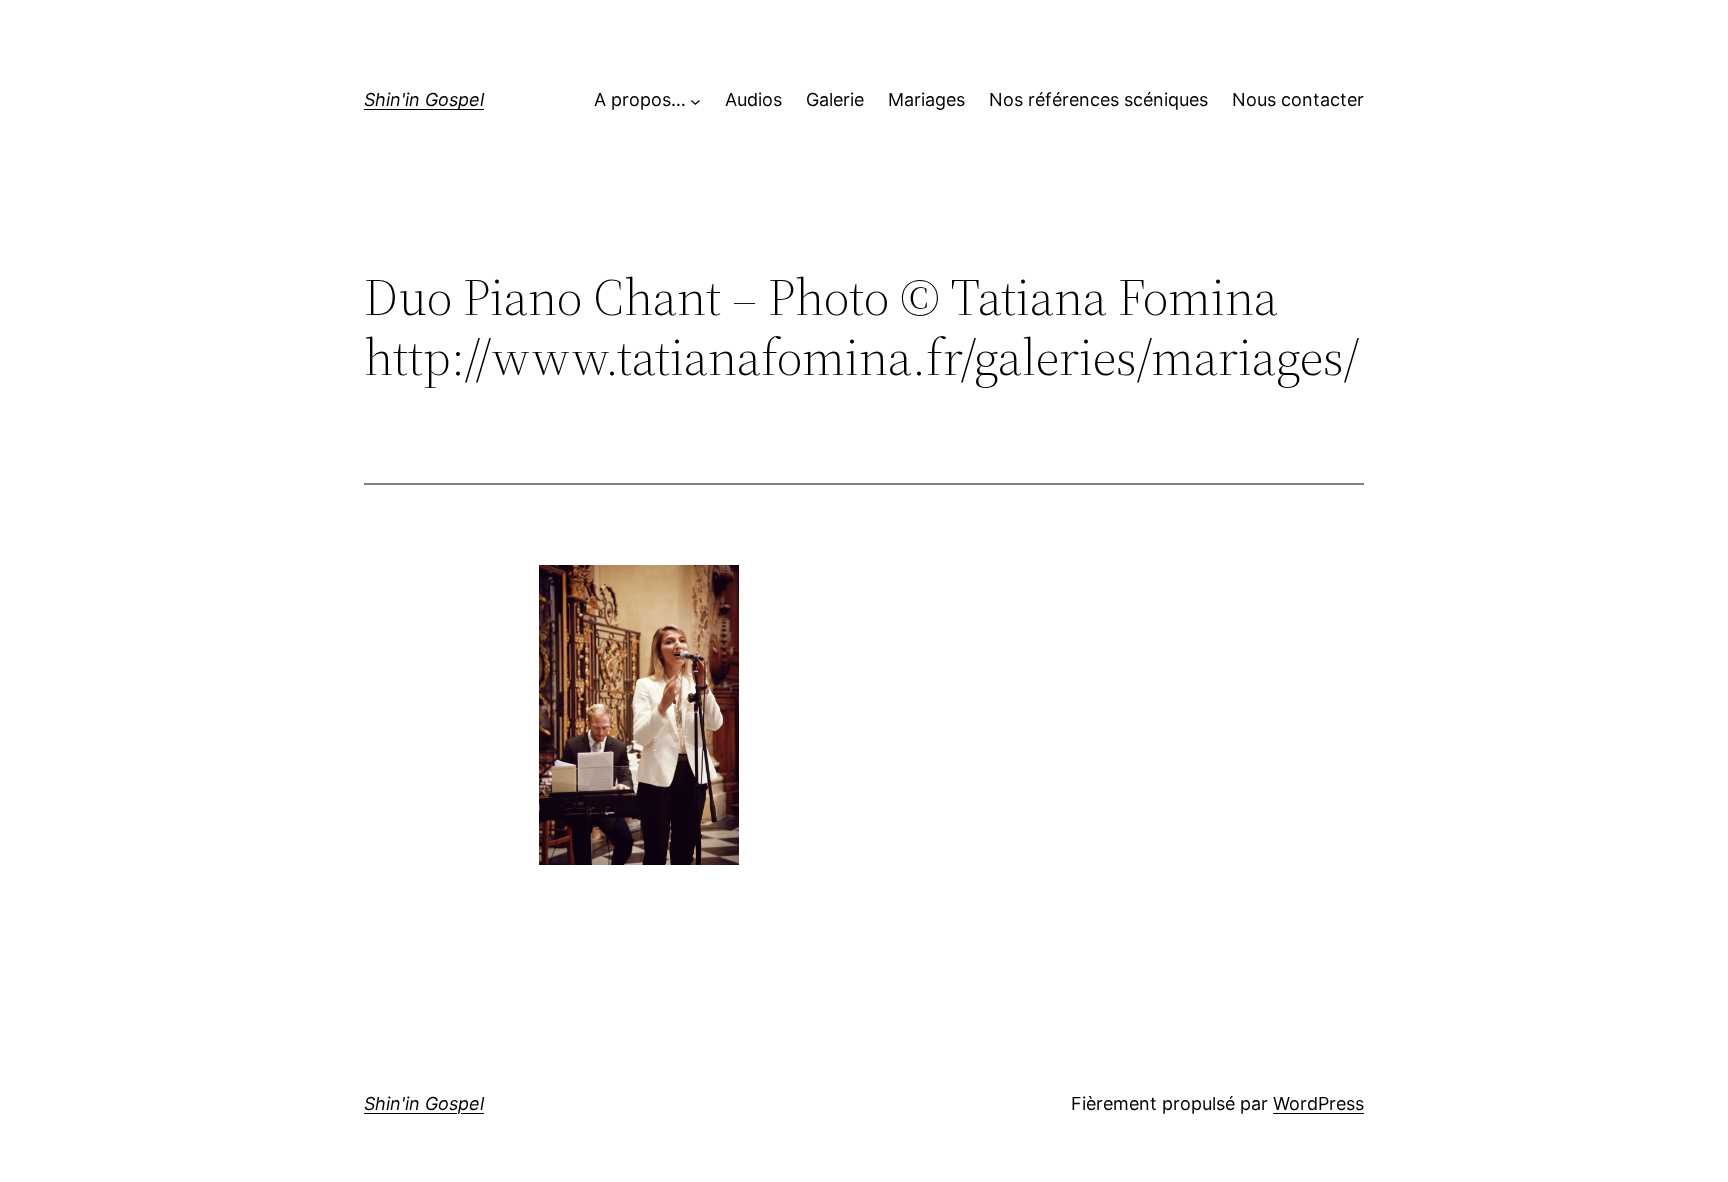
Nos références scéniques (1098, 99)
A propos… (640, 99)
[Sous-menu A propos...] (695, 100)
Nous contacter (1298, 99)
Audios (753, 99)
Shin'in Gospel (424, 99)
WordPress (1318, 1103)
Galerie (835, 99)
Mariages (926, 99)
